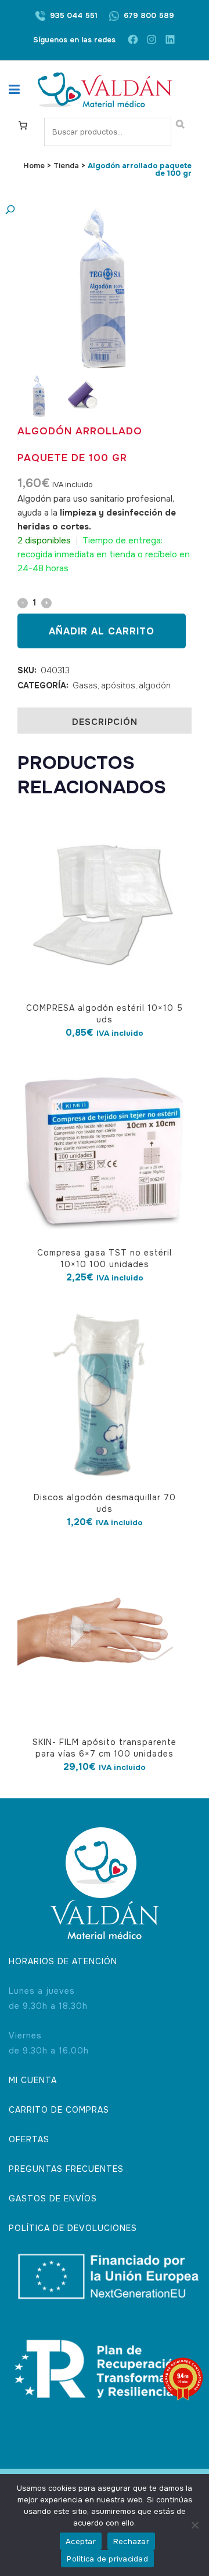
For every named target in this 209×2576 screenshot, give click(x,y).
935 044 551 (74, 15)
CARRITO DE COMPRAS (59, 2110)
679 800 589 (149, 15)
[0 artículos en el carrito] (23, 125)
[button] (93, 210)
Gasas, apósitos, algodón (122, 685)
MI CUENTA (33, 2080)
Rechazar (131, 2541)
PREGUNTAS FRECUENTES (66, 2169)
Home (34, 166)
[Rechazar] (194, 2525)
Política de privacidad (107, 2559)
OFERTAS (29, 2139)
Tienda (66, 166)
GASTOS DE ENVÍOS (53, 2198)
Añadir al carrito (102, 631)
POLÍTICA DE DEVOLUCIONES (73, 2228)
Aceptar (81, 2541)
